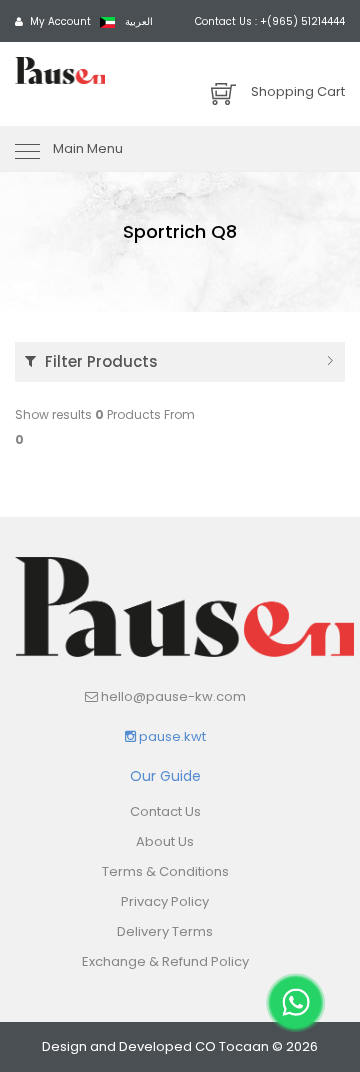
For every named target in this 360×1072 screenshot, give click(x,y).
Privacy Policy (165, 901)
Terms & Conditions (165, 871)
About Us (165, 841)
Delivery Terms (165, 931)
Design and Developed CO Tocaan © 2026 (180, 1046)
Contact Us (165, 811)
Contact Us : (270, 21)
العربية (137, 21)
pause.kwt (171, 736)
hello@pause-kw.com (173, 696)
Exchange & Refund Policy (165, 961)
